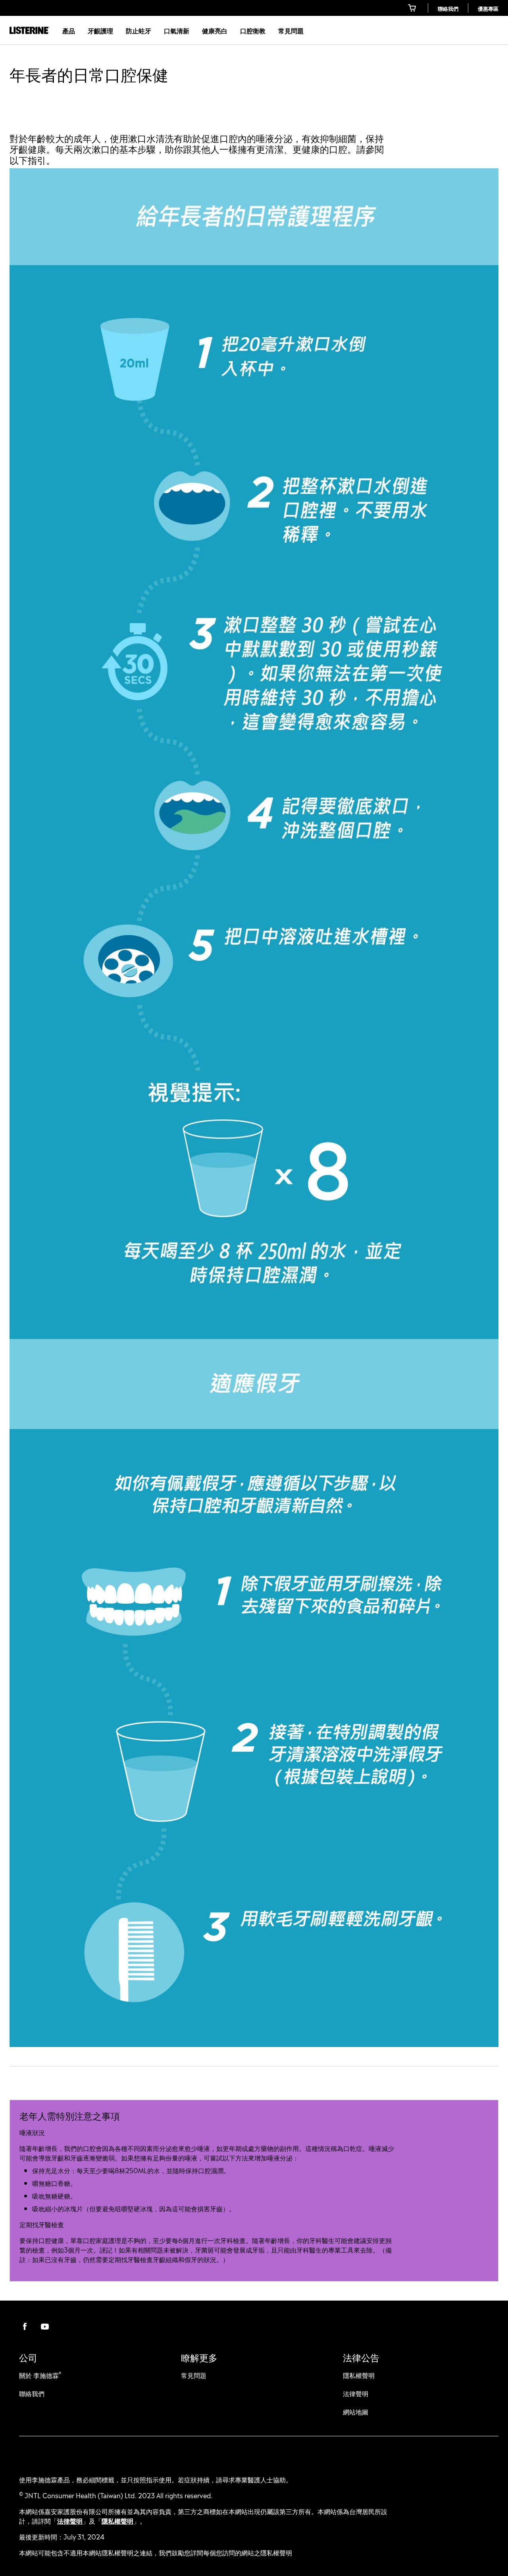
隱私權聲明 (117, 2520)
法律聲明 (70, 2520)
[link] (413, 8)
